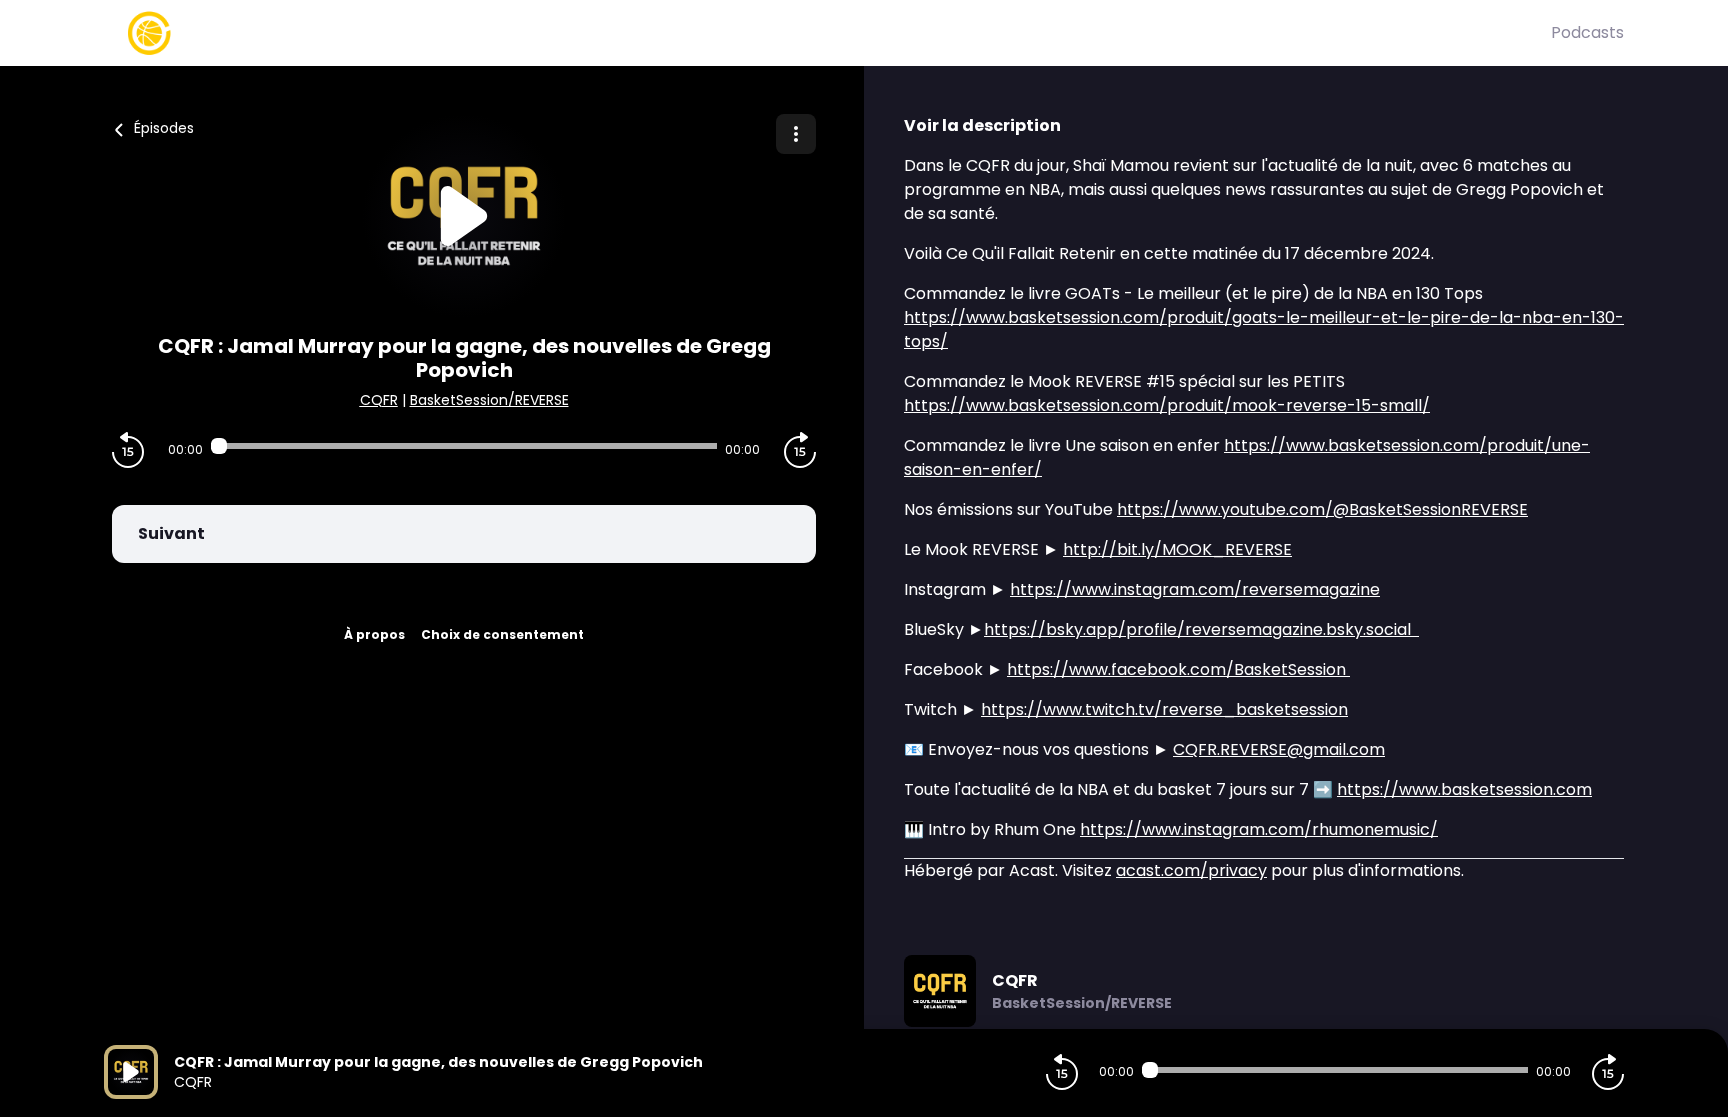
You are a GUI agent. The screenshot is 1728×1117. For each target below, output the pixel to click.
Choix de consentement (502, 634)
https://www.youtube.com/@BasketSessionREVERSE (1322, 509)
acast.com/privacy (1191, 870)
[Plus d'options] (796, 134)
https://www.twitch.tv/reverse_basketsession (1164, 709)
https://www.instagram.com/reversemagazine (1195, 589)
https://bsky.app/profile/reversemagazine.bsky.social (1201, 629)
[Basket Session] (827, 33)
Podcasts (1587, 32)
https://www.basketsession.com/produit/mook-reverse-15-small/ (1167, 405)
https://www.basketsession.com (1464, 789)
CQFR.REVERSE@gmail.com (1279, 749)
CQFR (379, 400)
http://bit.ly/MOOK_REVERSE (1177, 549)
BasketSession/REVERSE (489, 400)
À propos (374, 634)
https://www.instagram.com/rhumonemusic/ (1259, 829)
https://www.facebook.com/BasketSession (1178, 669)
